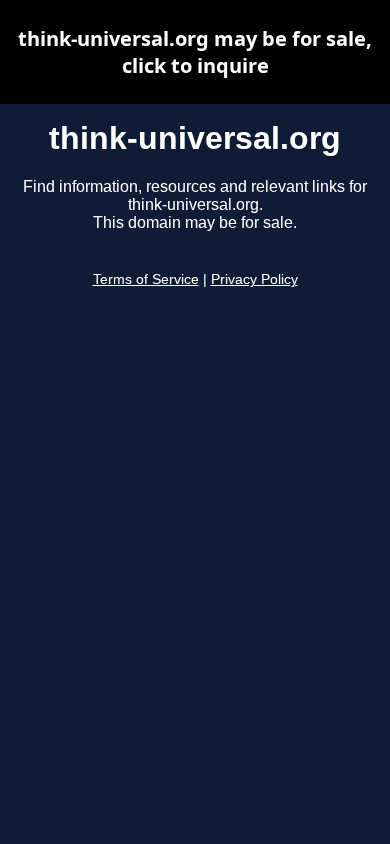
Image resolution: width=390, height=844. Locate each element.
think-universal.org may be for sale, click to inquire (195, 52)
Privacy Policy (254, 279)
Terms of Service (146, 279)
